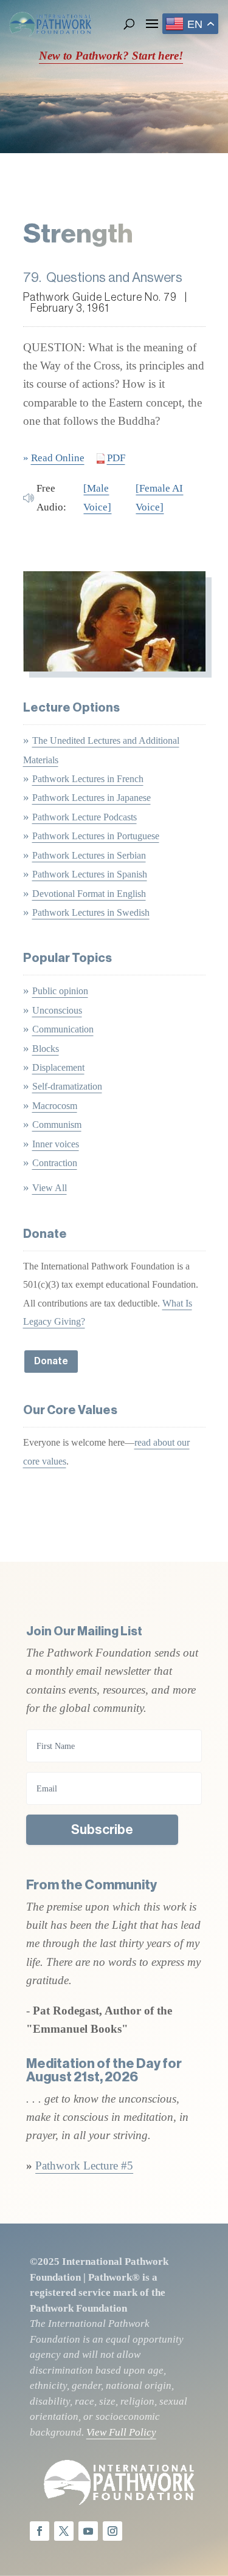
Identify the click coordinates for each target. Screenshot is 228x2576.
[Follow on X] (64, 2531)
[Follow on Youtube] (88, 2531)
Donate (51, 1361)
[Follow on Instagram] (112, 2531)
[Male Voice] (97, 497)
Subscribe (102, 1830)
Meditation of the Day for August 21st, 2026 (104, 2070)
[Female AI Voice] (159, 497)
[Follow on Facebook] (40, 2531)
